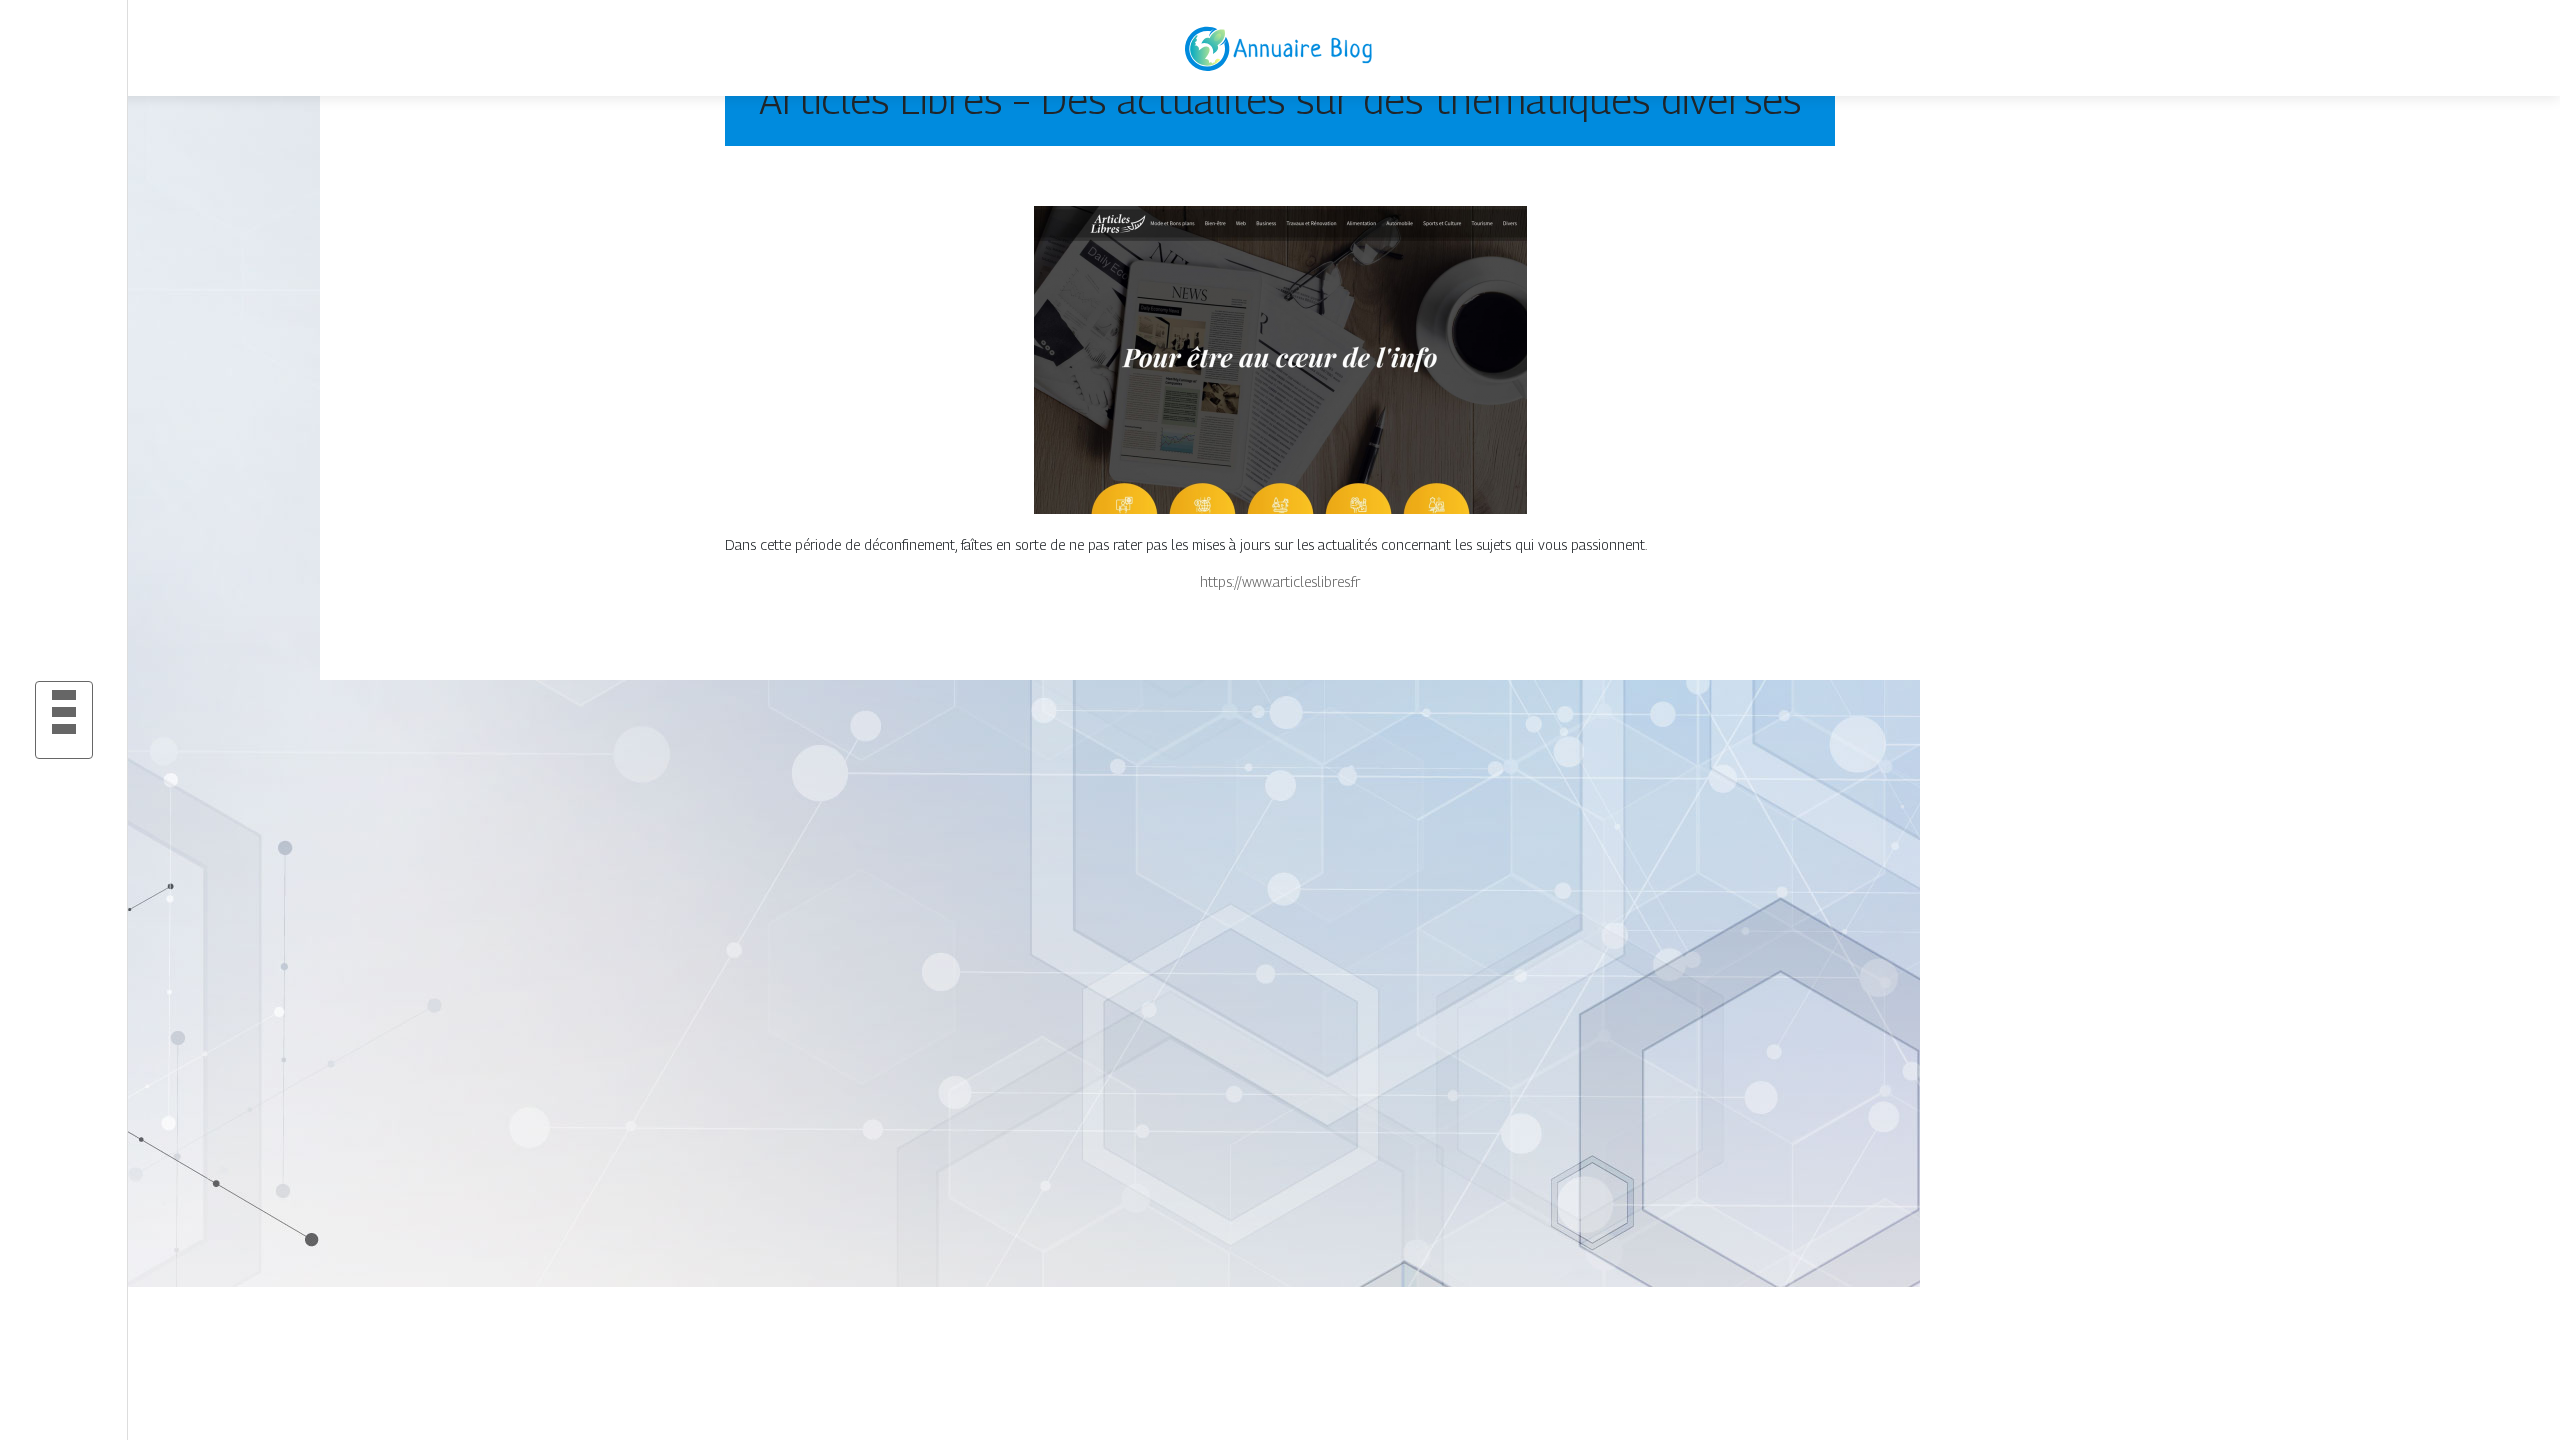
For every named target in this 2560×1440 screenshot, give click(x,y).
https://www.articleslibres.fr (1280, 581)
